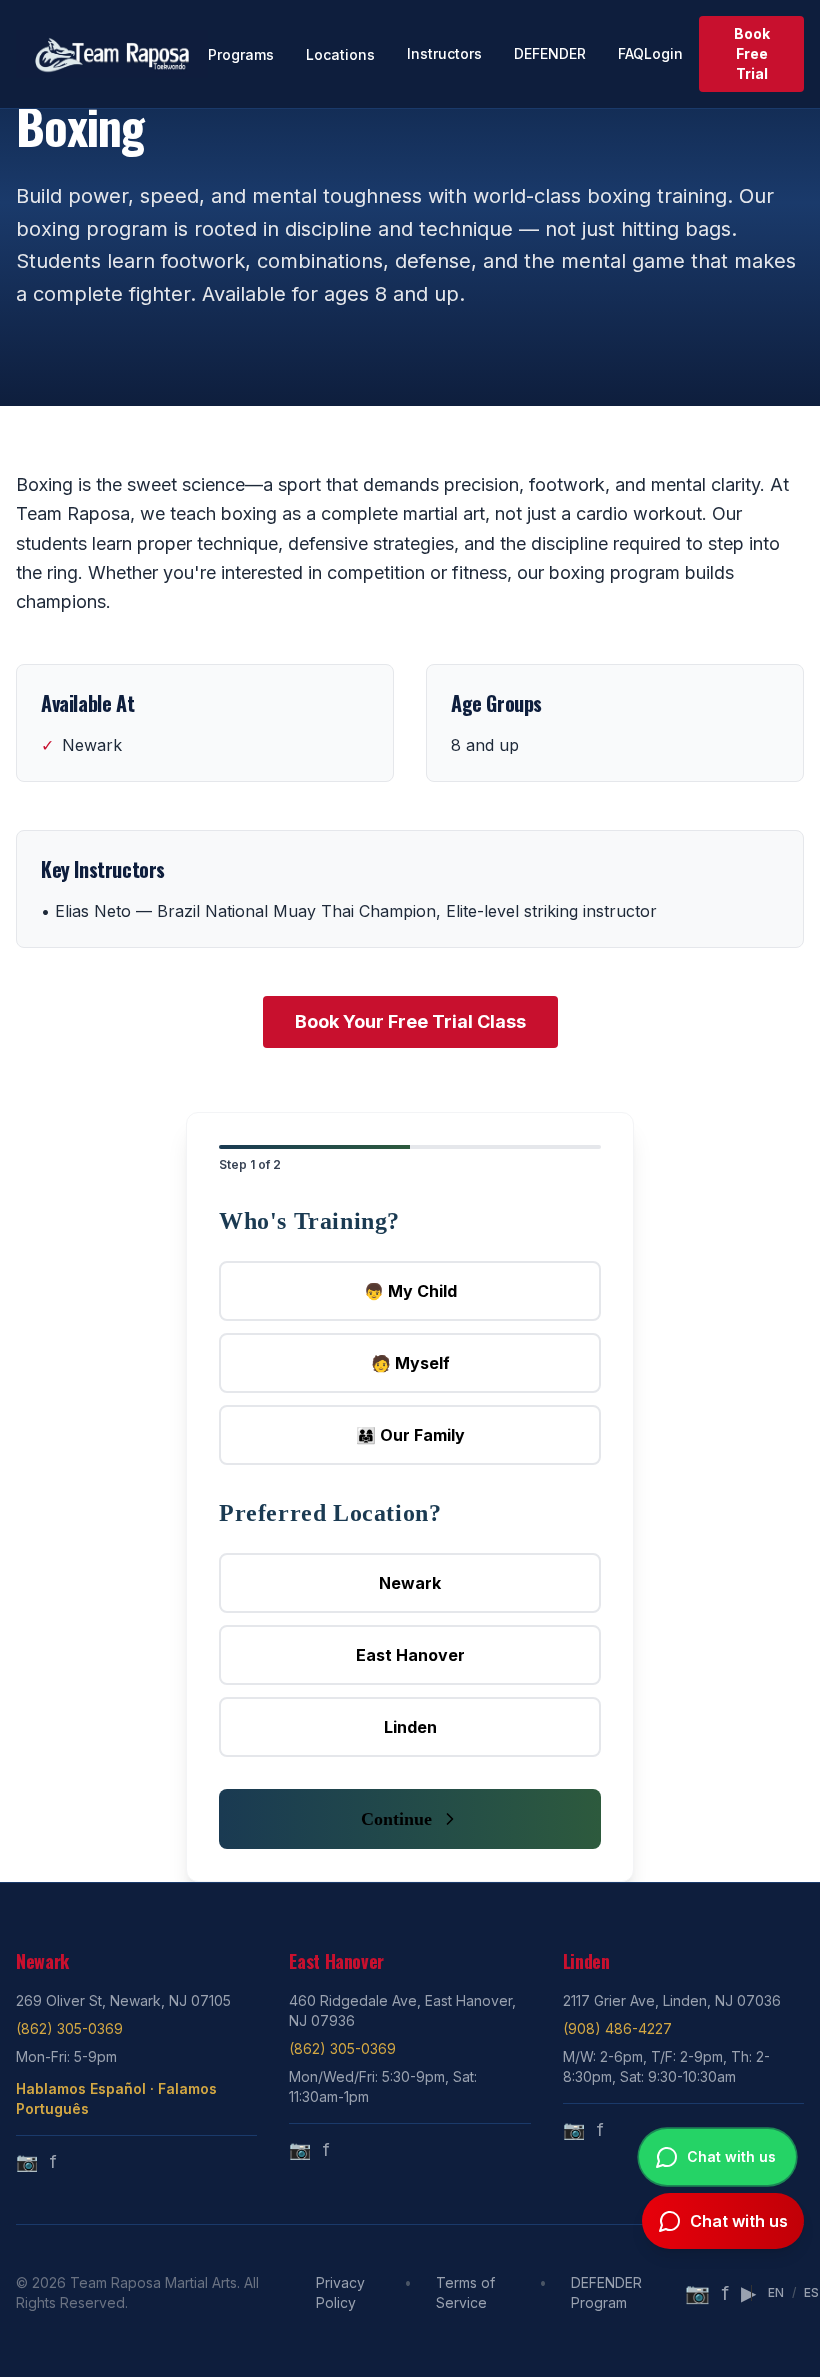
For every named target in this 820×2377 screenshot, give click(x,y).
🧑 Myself (410, 1363)
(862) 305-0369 (69, 2028)
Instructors (444, 53)
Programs (241, 54)
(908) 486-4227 (617, 2028)
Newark (410, 1583)
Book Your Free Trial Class (410, 1021)
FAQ (631, 53)
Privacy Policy (340, 2292)
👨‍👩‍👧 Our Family (410, 1435)
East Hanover (410, 1655)
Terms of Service (465, 2292)
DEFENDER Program (606, 2292)
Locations (340, 54)
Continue (396, 1819)
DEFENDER (550, 53)
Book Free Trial (752, 53)
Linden (410, 1727)
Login (663, 53)
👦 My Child (410, 1291)
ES (811, 2292)
